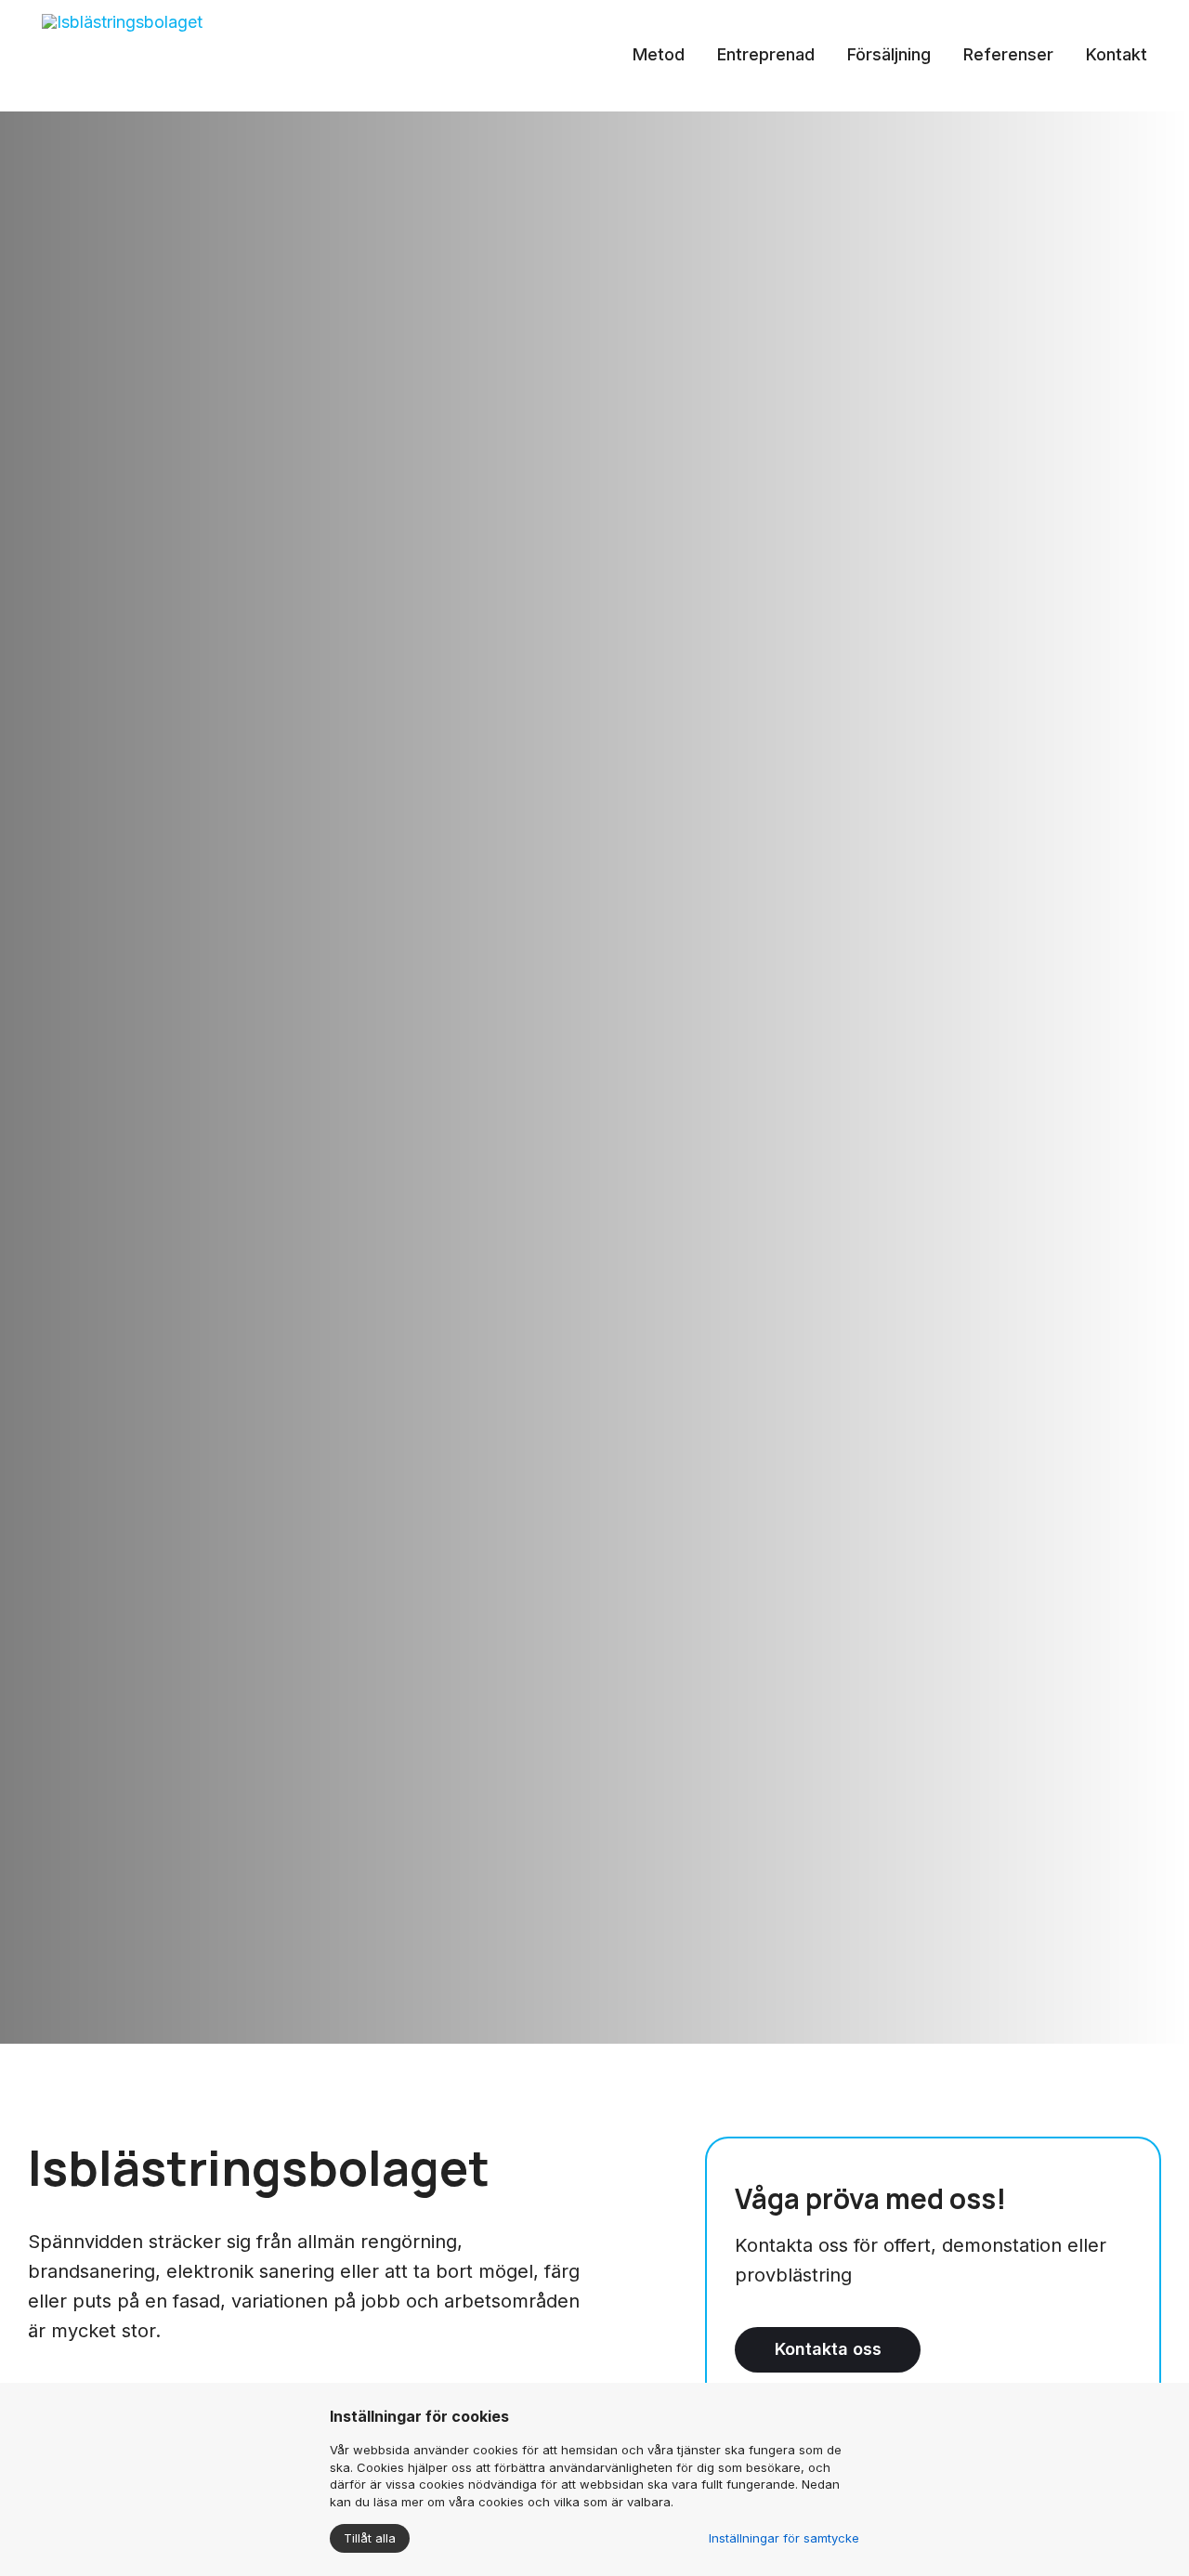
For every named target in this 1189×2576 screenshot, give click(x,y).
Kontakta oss (828, 2349)
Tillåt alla (370, 2538)
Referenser (1008, 54)
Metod (659, 54)
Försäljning (889, 54)
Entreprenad (766, 54)
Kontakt (1117, 54)
